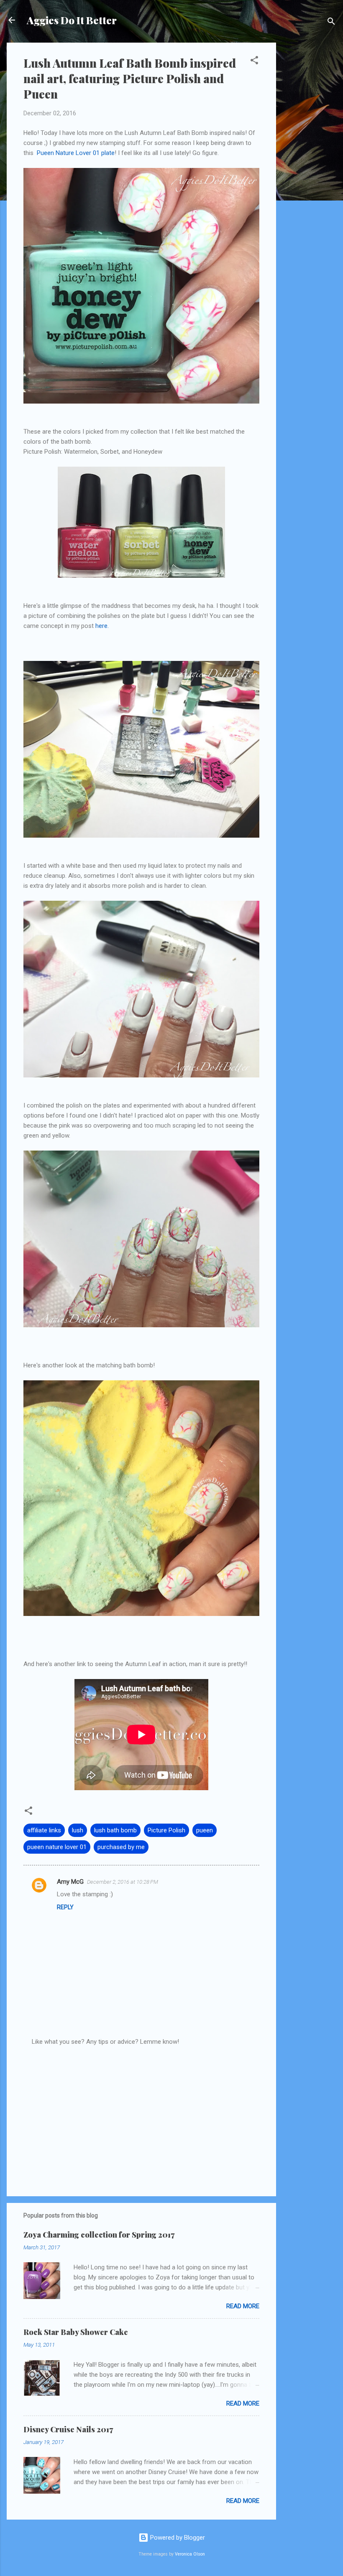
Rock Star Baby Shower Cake (76, 2332)
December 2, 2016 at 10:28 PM (123, 1882)
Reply (65, 1907)
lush (78, 1830)
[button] (254, 62)
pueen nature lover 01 (57, 1847)
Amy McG (70, 1882)
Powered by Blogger (177, 2538)
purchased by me (121, 1847)
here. (102, 626)
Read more (243, 2306)
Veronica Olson (190, 2554)
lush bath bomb (115, 1830)
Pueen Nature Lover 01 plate (76, 153)
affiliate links (44, 1830)
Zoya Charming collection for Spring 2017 (99, 2235)
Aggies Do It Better (72, 20)
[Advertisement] (310, 168)
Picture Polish (166, 1830)
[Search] (331, 23)
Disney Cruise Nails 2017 (68, 2429)
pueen (205, 1830)
